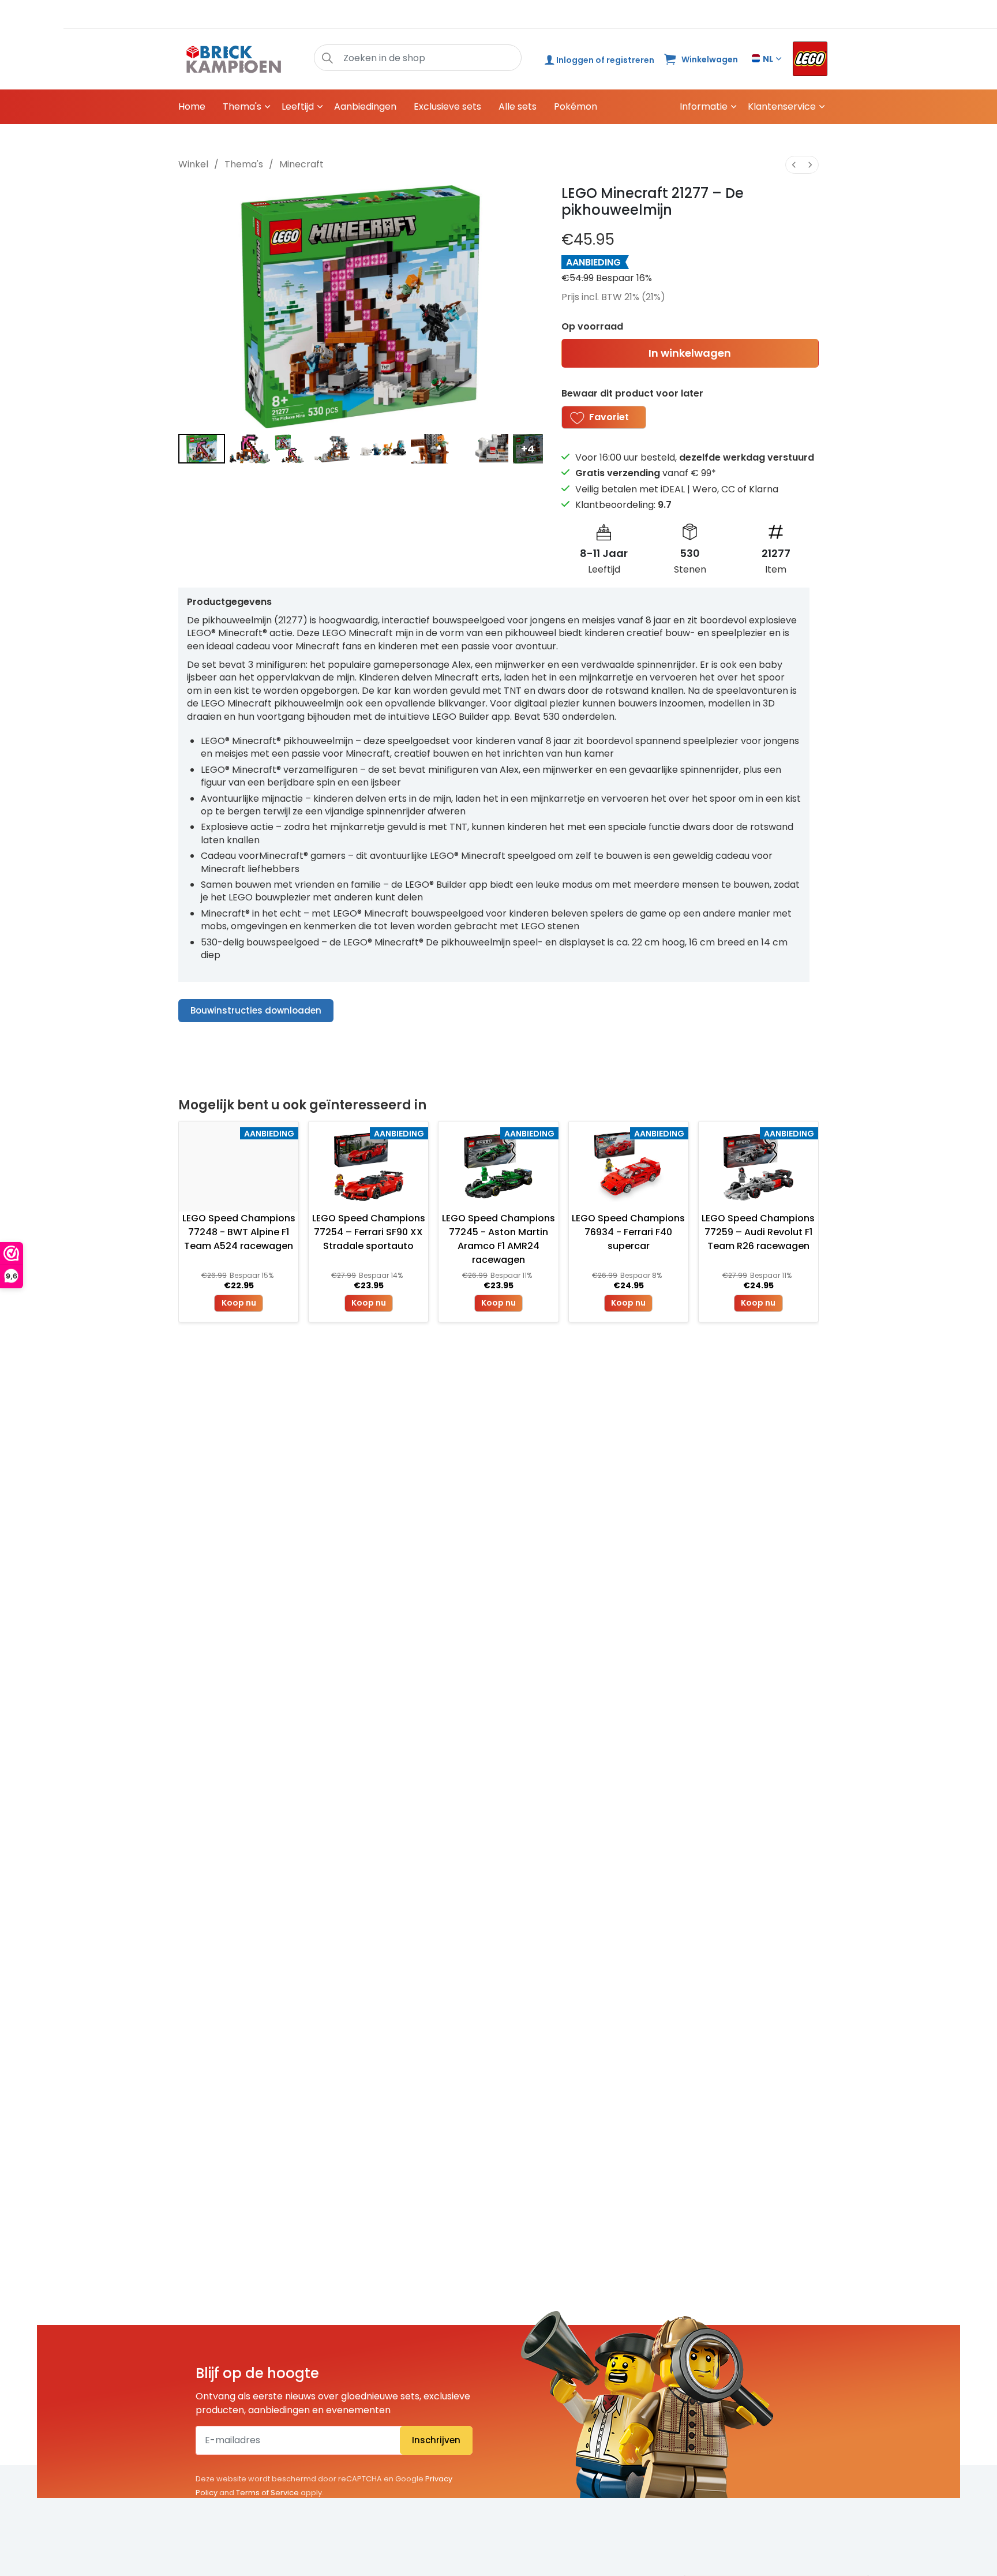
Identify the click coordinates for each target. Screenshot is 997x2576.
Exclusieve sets (447, 106)
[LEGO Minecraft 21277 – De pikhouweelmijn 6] (486, 449)
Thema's (242, 106)
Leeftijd (298, 106)
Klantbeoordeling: (623, 505)
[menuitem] (794, 165)
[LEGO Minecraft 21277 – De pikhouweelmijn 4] (383, 449)
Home (192, 106)
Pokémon (576, 106)
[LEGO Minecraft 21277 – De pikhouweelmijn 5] (434, 449)
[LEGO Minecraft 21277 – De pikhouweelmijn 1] (250, 449)
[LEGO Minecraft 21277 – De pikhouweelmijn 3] (332, 449)
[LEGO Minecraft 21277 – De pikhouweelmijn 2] (289, 449)
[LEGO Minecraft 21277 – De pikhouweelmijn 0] (202, 449)
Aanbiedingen (365, 106)
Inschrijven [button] (436, 2440)
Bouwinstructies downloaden (256, 1010)
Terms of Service (267, 2493)
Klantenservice (782, 106)
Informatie (704, 106)
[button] (327, 58)
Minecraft (301, 164)
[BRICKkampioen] (234, 59)
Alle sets (518, 106)
